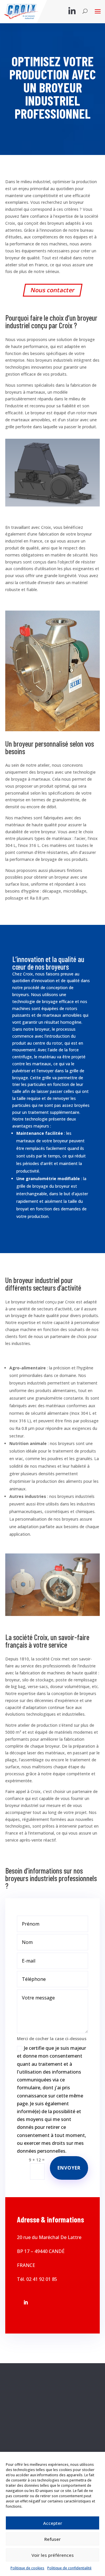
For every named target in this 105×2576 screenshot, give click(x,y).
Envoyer (69, 2168)
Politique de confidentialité (69, 2568)
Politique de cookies (27, 2568)
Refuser (52, 2539)
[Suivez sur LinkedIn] (26, 2302)
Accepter (53, 2523)
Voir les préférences (53, 2555)
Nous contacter (52, 290)
